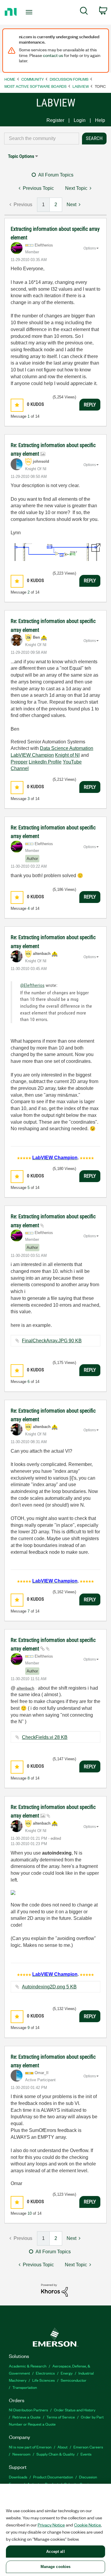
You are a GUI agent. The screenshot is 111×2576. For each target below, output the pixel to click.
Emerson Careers (88, 2447)
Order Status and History (75, 2410)
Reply (90, 405)
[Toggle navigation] (30, 12)
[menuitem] (84, 12)
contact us (53, 55)
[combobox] (42, 139)
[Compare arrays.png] (55, 552)
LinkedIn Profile (45, 762)
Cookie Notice (87, 2525)
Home (10, 79)
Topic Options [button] (21, 156)
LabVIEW (81, 86)
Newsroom (21, 2454)
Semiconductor (74, 2380)
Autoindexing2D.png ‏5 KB (49, 1987)
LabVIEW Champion (32, 755)
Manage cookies (56, 2567)
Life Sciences (44, 2380)
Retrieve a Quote (26, 2417)
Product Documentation (53, 2477)
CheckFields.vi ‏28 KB (45, 1737)
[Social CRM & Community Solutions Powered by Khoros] (54, 2290)
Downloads (18, 2477)
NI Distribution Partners (28, 2410)
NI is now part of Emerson (30, 2447)
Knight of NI (67, 755)
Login (80, 120)
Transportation (25, 2387)
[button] (17, 405)
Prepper (19, 762)
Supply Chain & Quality (55, 2454)
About (62, 2447)
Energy (67, 2373)
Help (100, 120)
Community (33, 79)
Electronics (45, 2373)
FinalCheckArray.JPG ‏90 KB (52, 1341)
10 (30, 2213)
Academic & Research (28, 2366)
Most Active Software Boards (36, 86)
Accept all (55, 2552)
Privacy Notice (51, 2525)
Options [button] (90, 248)
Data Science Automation (67, 748)
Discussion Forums (69, 79)
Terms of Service (61, 2417)
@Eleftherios (32, 985)
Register (55, 120)
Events (86, 2454)
